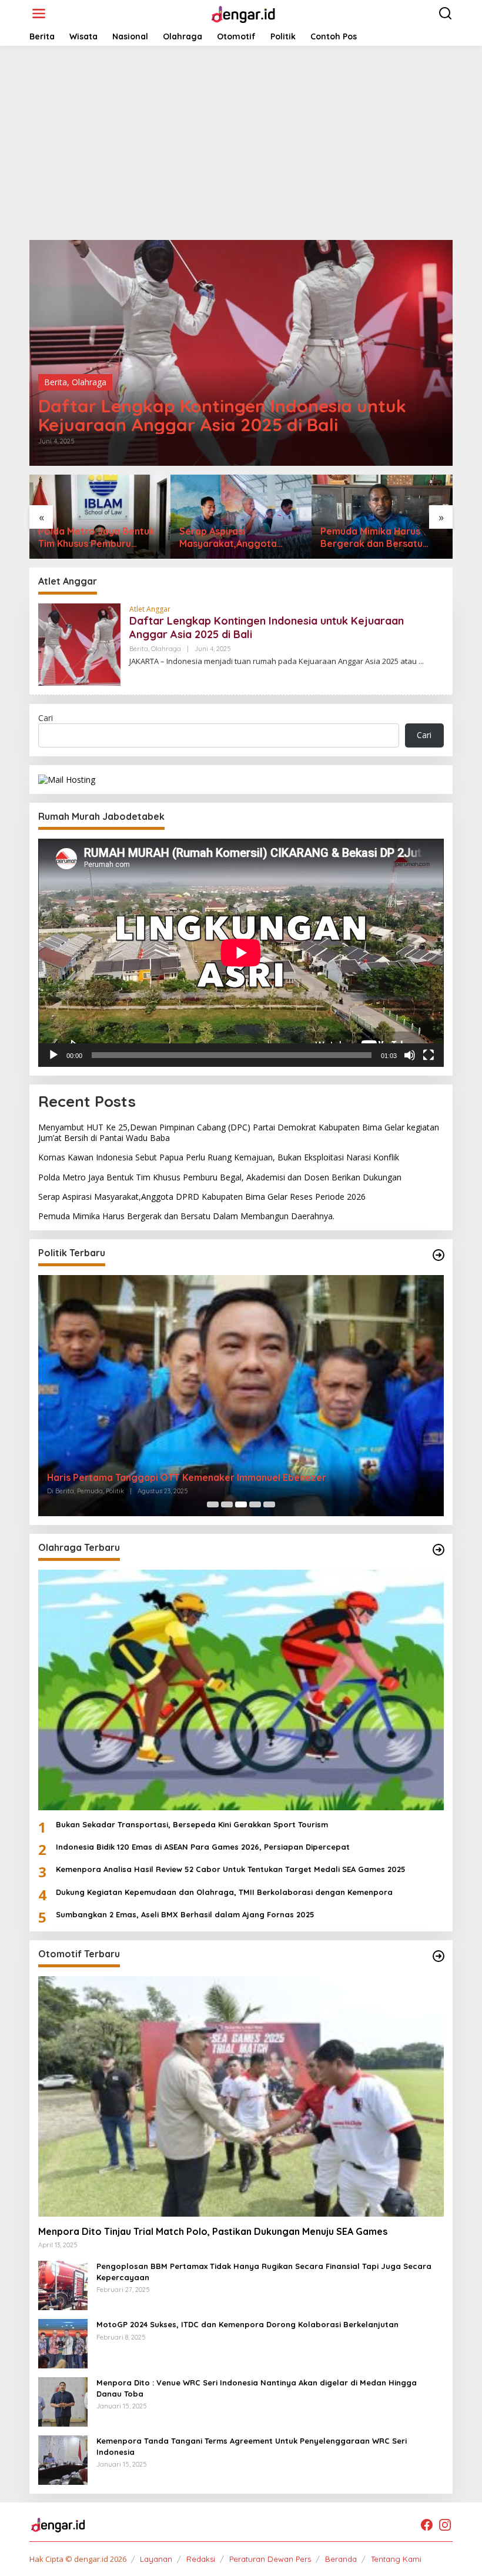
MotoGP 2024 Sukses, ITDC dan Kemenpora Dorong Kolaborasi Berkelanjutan (247, 2324)
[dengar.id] (243, 13)
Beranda (341, 2559)
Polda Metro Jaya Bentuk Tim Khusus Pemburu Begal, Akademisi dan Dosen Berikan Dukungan (96, 538)
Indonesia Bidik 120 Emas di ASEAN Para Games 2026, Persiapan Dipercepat (203, 1847)
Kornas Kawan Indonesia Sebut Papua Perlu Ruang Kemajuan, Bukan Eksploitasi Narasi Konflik (219, 1157)
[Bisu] (410, 1055)
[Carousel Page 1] (213, 1504)
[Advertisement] (241, 143)
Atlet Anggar (150, 609)
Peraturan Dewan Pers (270, 2559)
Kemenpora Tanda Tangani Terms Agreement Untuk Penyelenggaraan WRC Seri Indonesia (252, 2446)
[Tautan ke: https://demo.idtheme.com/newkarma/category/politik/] (439, 1255)
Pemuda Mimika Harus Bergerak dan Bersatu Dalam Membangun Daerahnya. (371, 538)
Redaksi (201, 2559)
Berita (56, 382)
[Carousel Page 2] (227, 1504)
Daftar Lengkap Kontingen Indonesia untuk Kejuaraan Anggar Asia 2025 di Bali (222, 415)
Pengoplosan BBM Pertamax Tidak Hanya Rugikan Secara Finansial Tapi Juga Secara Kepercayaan (264, 2271)
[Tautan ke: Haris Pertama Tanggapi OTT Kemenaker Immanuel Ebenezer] (241, 1395)
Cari (46, 718)
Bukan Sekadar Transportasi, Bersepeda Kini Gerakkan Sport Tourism (192, 1824)
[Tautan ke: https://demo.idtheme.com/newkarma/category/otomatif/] (439, 1956)
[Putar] (53, 1055)
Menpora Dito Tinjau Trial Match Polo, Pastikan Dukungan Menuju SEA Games (213, 2231)
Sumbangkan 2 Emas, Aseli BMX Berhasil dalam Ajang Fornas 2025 (185, 1914)
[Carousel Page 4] (255, 1504)
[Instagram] (445, 2525)
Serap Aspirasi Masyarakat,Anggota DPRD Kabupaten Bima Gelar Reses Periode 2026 (239, 538)
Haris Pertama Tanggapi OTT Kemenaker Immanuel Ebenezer (187, 1477)
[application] (241, 953)
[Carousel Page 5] (269, 1504)
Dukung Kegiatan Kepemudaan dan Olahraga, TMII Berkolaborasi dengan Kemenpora (224, 1892)
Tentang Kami (396, 2559)
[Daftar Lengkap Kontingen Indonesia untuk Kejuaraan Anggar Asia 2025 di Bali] (421, 661)
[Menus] (39, 14)
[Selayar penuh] (429, 1055)
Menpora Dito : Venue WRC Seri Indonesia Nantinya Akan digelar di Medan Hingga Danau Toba (257, 2388)
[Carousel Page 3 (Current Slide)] (241, 1504)
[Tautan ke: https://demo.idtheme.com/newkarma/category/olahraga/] (439, 1550)
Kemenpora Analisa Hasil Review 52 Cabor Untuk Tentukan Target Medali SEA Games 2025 (231, 1869)
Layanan (156, 2559)
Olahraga (89, 382)
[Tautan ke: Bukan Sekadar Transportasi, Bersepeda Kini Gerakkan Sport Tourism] (241, 1690)
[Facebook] (427, 2525)
